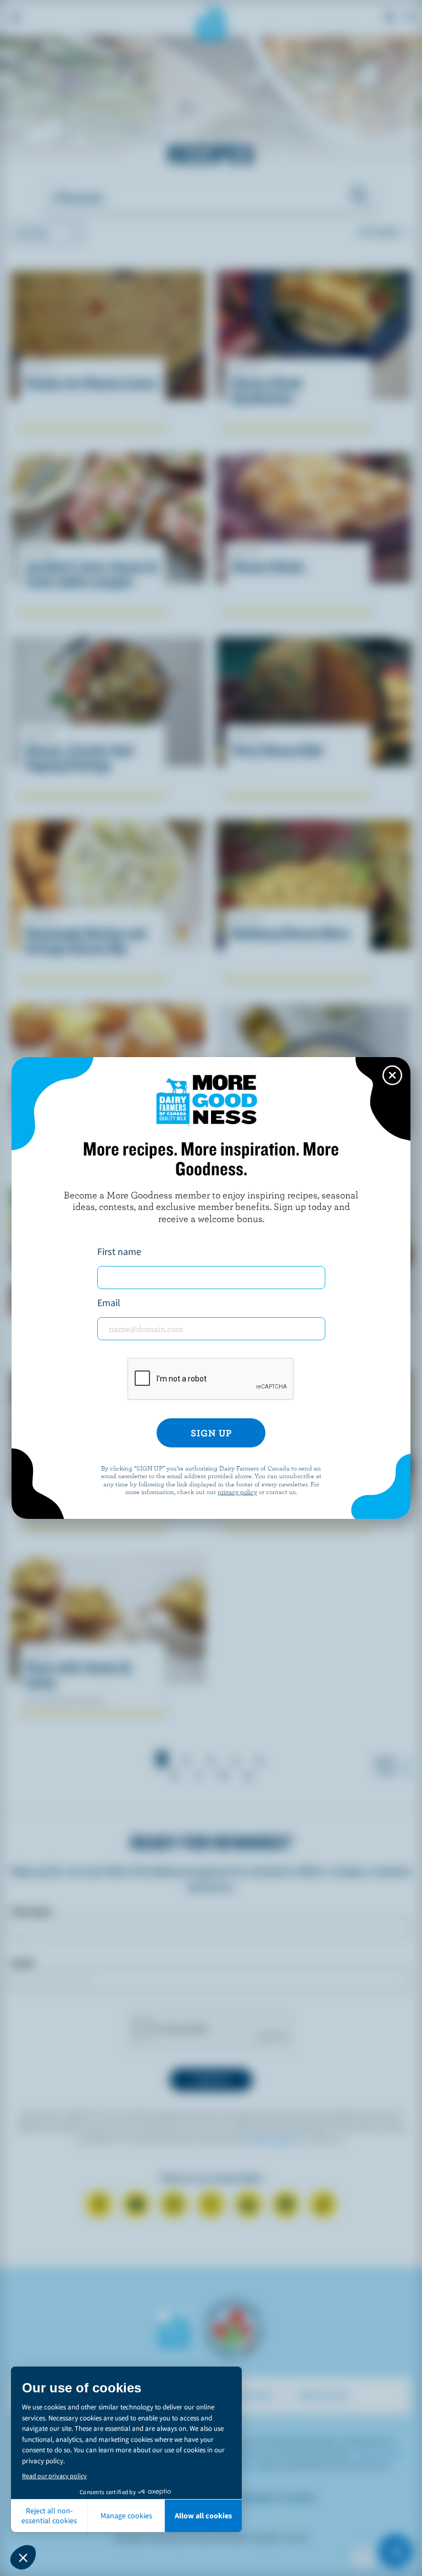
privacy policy (237, 1491)
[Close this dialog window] (392, 1075)
